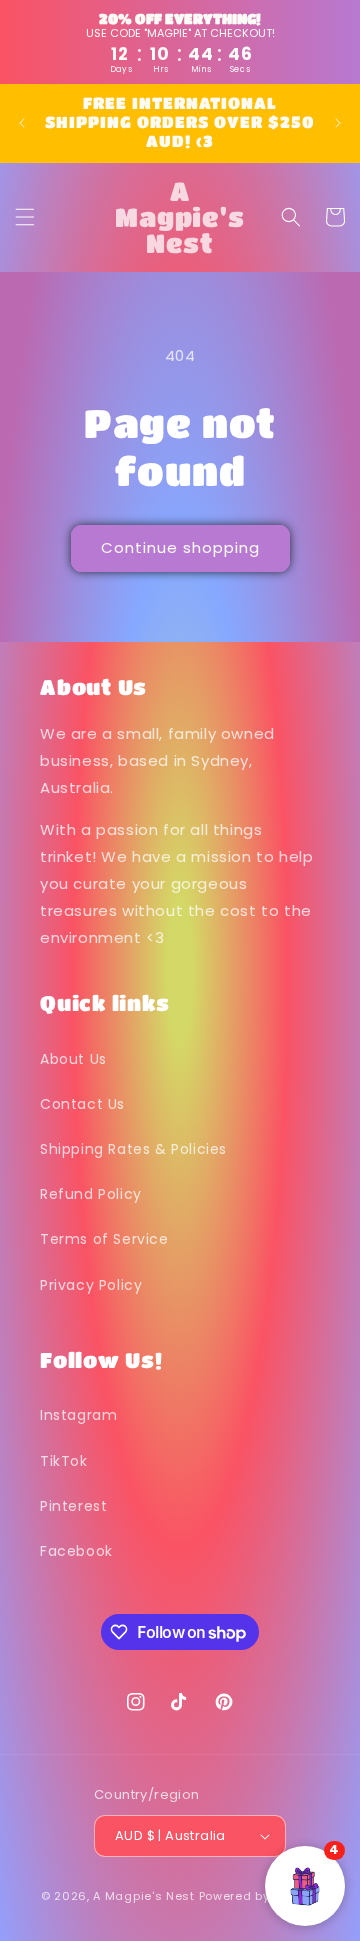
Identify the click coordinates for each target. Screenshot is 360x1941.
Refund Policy (91, 1194)
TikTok (64, 1461)
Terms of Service (104, 1239)
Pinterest (73, 1506)
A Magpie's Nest (144, 1896)
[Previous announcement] (22, 123)
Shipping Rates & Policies (133, 1149)
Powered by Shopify (259, 1896)
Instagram (78, 1415)
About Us (73, 1059)
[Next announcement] (338, 123)
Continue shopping (180, 547)
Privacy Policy (91, 1285)
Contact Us (82, 1104)
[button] (25, 217)
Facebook (76, 1551)
